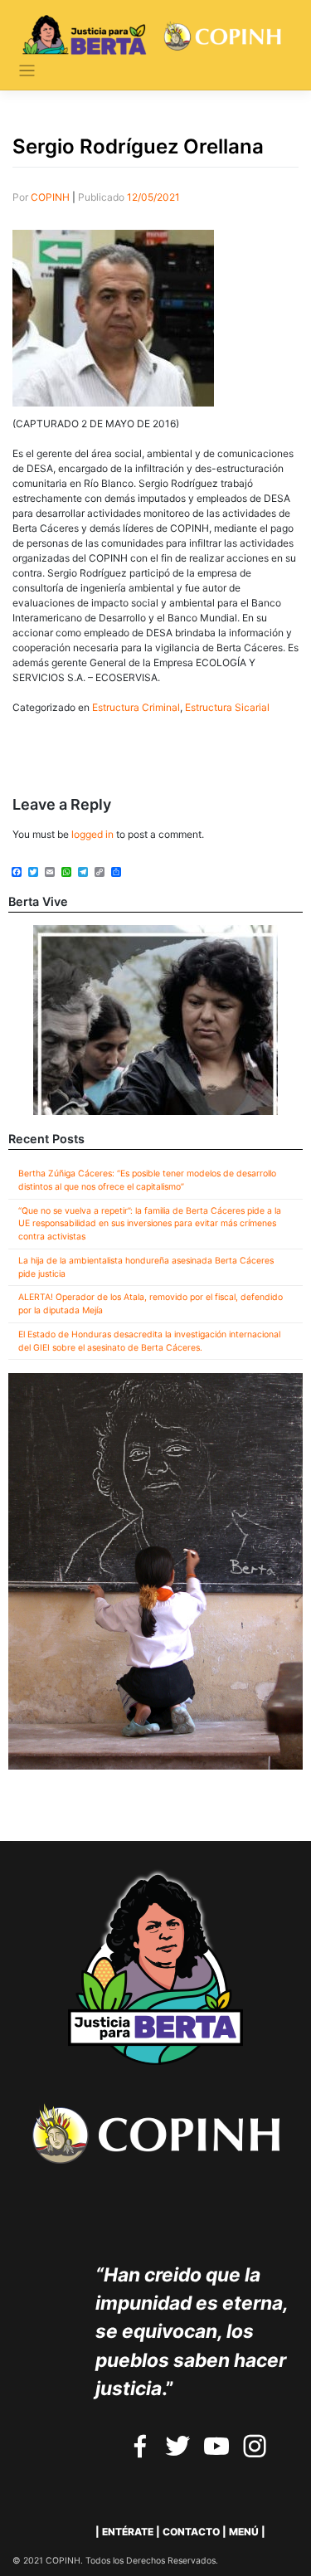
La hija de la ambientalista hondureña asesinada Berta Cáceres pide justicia (146, 1267)
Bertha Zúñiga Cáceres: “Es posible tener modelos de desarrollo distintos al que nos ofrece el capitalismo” (147, 1180)
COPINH (50, 197)
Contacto (191, 2532)
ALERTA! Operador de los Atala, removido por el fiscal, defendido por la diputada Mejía (151, 1304)
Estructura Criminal (136, 707)
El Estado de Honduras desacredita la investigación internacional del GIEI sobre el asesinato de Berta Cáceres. (149, 1341)
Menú (244, 2532)
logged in (92, 834)
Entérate (128, 2532)
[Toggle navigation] (27, 71)
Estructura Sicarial (227, 707)
